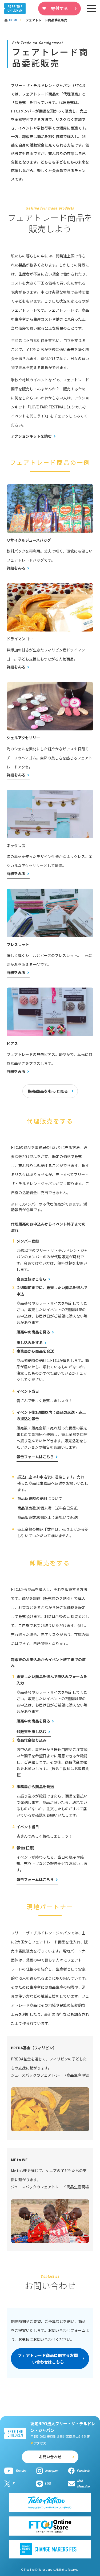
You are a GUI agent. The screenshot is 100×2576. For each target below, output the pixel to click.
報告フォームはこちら (35, 1457)
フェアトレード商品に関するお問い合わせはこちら (48, 2359)
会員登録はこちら (31, 1279)
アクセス (40, 2443)
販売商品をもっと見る (48, 1091)
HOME (14, 20)
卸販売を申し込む (31, 1732)
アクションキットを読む (31, 436)
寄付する (59, 8)
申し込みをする (30, 1343)
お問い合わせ (50, 2457)
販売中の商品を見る (33, 1332)
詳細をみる (16, 568)
